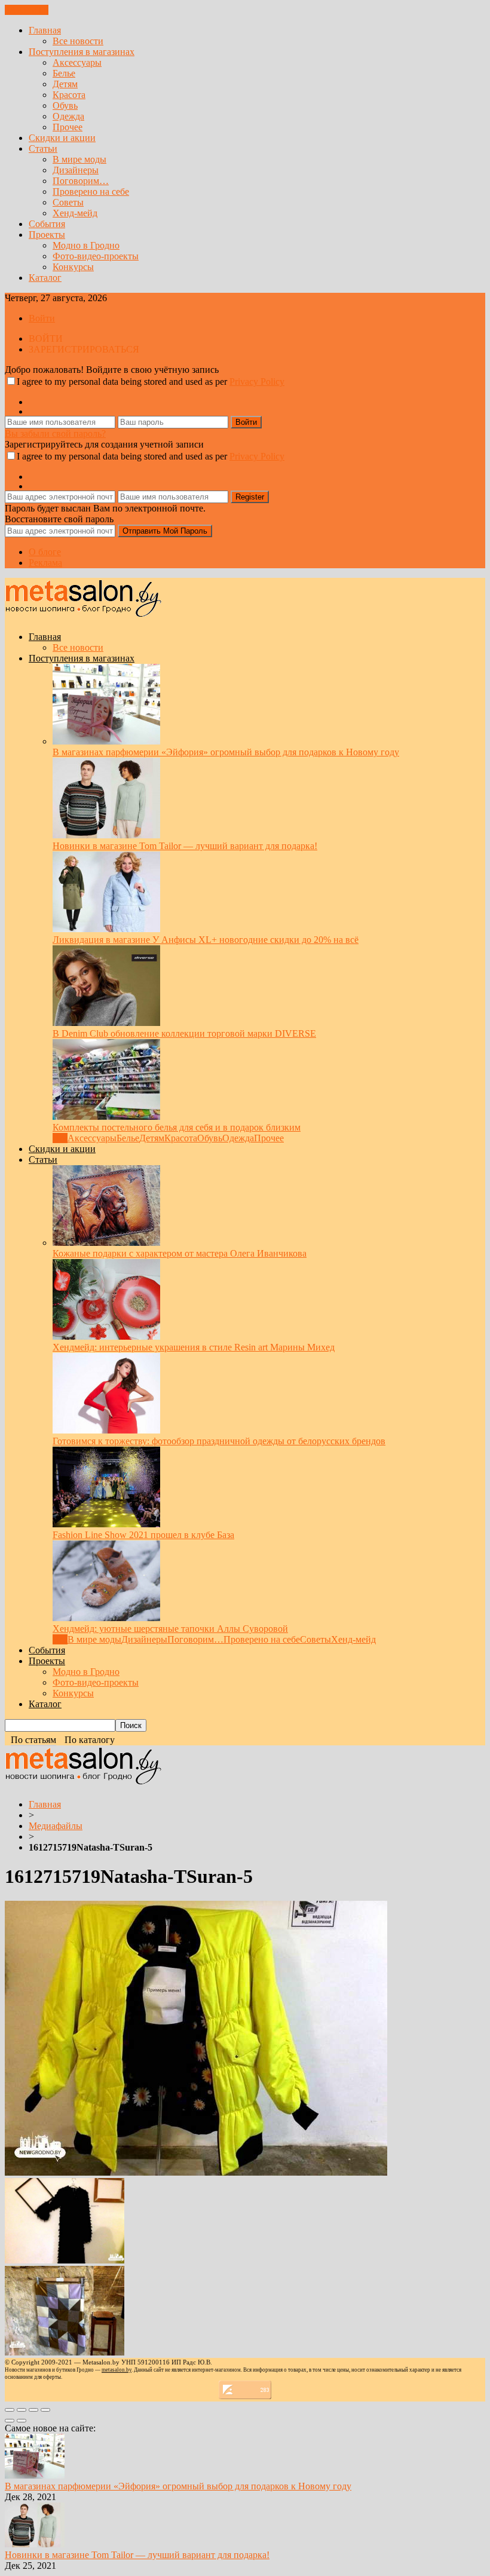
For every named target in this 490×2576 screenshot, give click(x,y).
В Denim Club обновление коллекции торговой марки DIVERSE (184, 1033)
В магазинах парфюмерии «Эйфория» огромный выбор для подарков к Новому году (226, 752)
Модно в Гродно (86, 245)
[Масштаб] (45, 2410)
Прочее (68, 127)
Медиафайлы (56, 1826)
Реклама (45, 563)
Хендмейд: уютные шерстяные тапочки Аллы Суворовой (170, 1629)
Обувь (65, 105)
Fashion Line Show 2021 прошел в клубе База (143, 1535)
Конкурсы (73, 267)
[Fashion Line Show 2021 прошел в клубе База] (106, 1524)
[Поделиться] (22, 2410)
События (47, 224)
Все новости (78, 41)
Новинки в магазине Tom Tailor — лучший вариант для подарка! (185, 846)
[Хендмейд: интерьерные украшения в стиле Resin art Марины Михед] (106, 1336)
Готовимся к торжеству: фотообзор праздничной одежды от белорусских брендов (219, 1441)
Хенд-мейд (75, 213)
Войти (42, 318)
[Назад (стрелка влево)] (10, 2421)
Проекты (47, 235)
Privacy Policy (257, 382)
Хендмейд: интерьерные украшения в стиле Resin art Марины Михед (194, 1347)
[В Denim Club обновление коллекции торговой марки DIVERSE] (106, 1023)
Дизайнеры (76, 170)
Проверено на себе (91, 192)
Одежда (68, 116)
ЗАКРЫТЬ (27, 10)
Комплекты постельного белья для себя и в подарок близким (177, 1127)
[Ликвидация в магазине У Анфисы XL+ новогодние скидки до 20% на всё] (106, 929)
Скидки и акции (62, 138)
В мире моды (79, 159)
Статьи (43, 148)
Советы (68, 202)
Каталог (45, 278)
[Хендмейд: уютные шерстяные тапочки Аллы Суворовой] (106, 1618)
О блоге (45, 552)
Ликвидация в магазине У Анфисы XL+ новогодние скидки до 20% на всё (206, 940)
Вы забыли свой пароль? (55, 434)
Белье (64, 73)
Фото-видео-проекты (96, 256)
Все (60, 1138)
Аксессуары (77, 62)
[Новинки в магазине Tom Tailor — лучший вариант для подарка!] (106, 835)
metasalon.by (117, 2370)
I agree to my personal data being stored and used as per (151, 382)
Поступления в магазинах (82, 52)
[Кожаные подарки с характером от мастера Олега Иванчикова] (106, 1243)
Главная (45, 30)
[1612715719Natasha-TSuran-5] (196, 2172)
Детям (65, 84)
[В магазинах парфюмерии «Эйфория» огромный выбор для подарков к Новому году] (106, 741)
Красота (69, 95)
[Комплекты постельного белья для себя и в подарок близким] (106, 1117)
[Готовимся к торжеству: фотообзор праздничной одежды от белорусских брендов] (106, 1430)
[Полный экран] (33, 2410)
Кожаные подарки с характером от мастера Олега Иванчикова (180, 1253)
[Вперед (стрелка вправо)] (22, 2421)
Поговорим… (81, 181)
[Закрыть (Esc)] (10, 2410)
